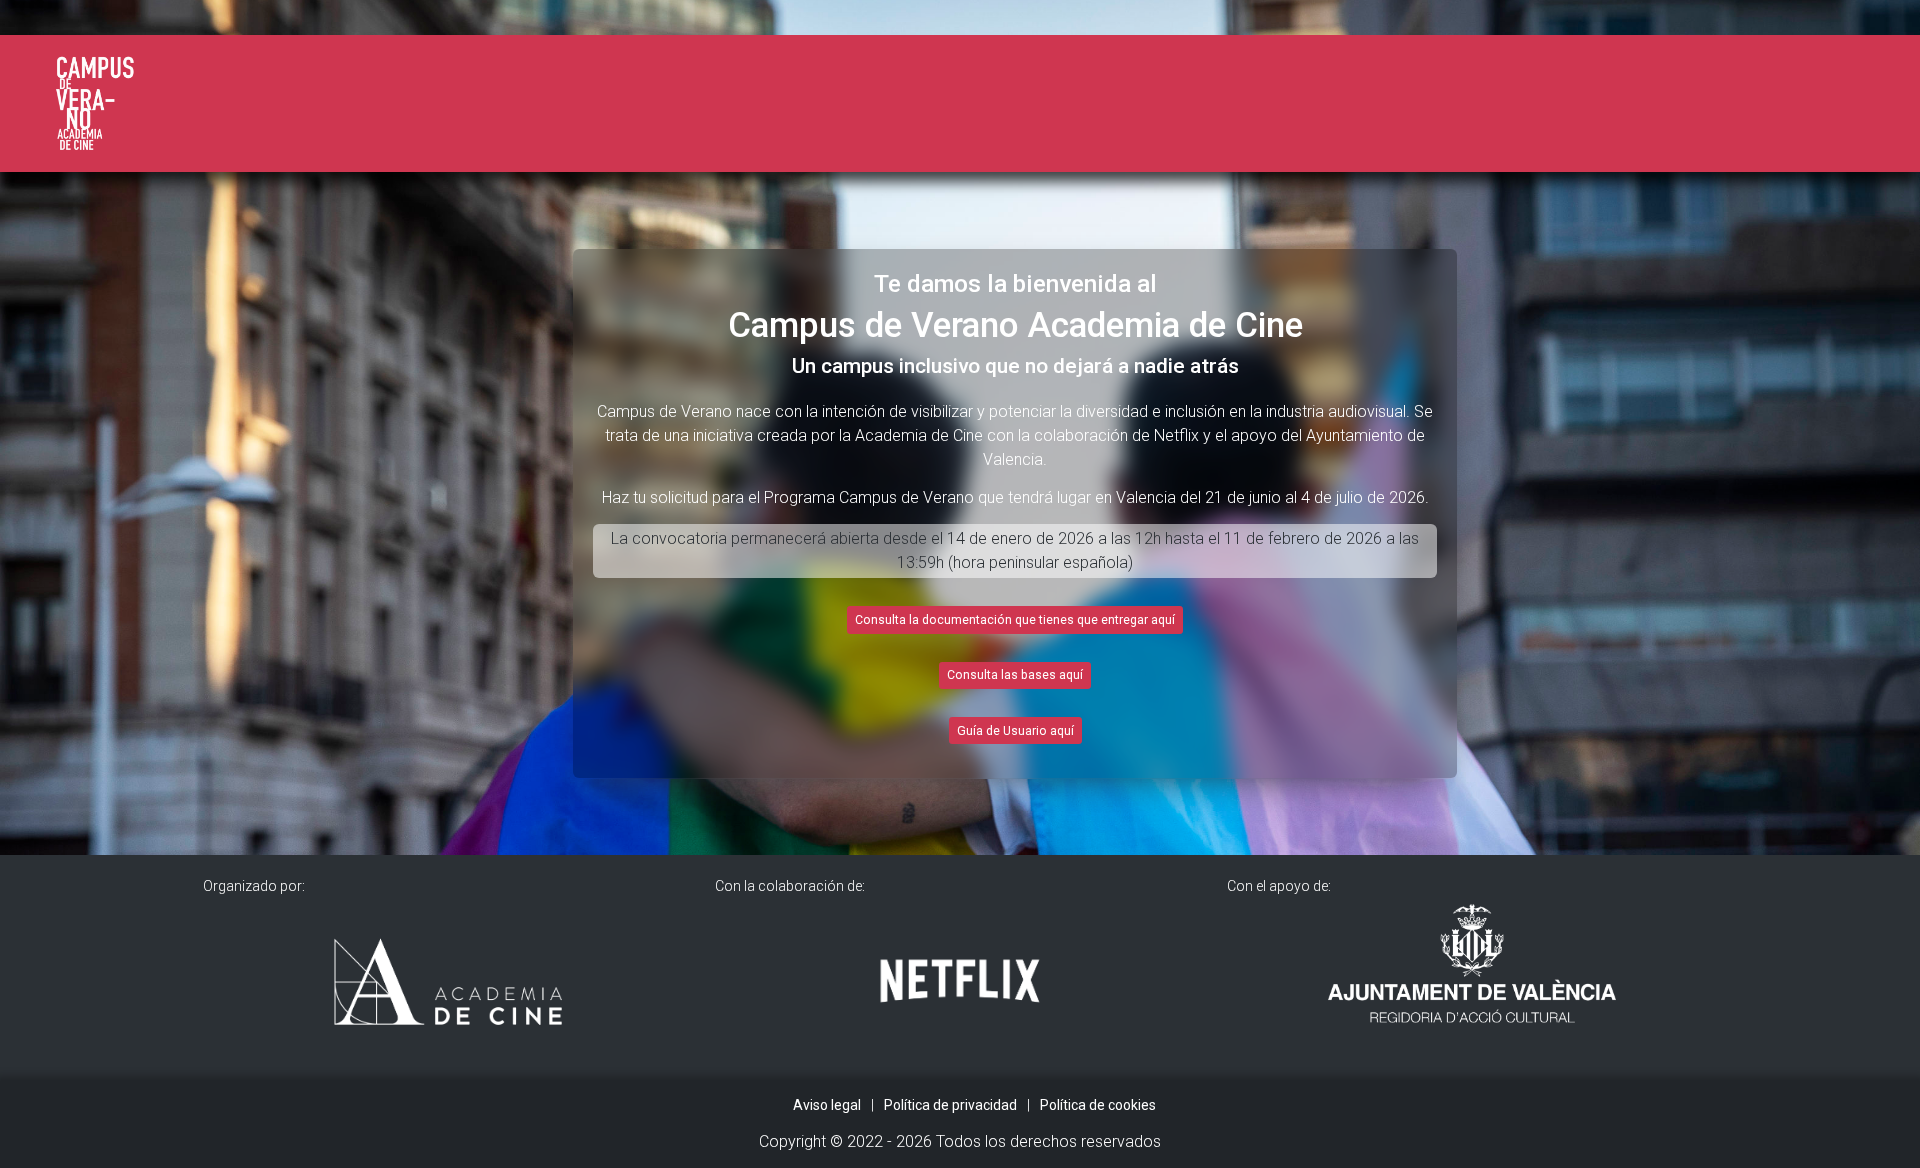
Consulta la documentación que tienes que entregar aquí (1015, 620)
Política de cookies (1098, 1105)
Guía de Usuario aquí (1015, 731)
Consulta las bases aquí (1015, 675)
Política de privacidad (950, 1105)
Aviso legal (827, 1105)
